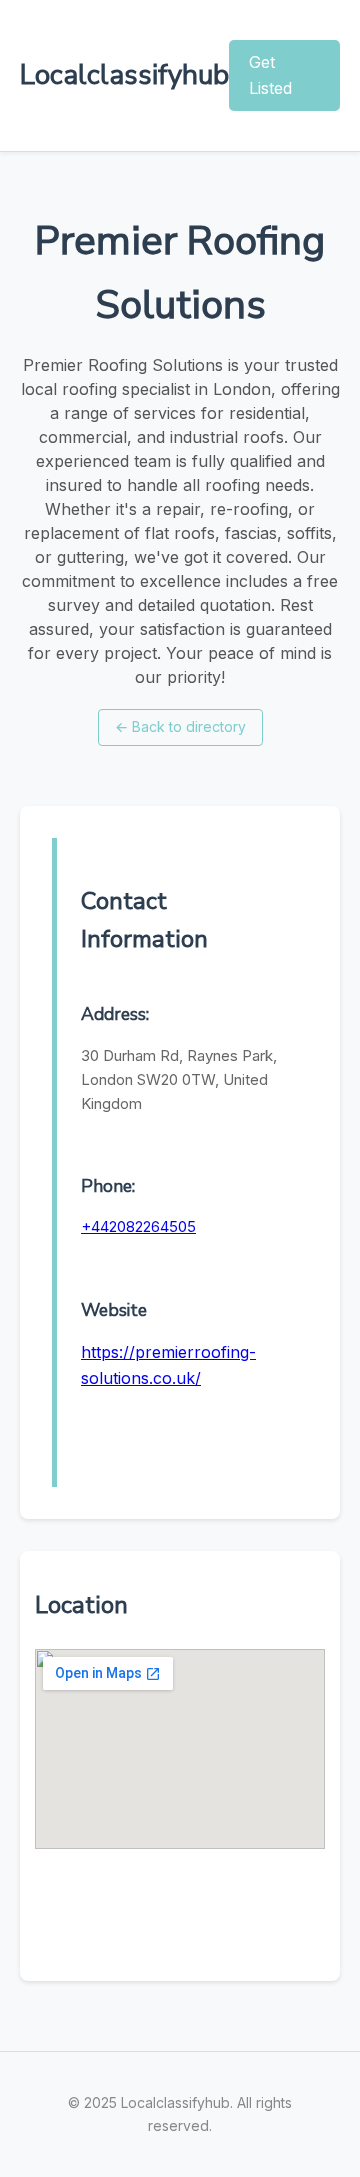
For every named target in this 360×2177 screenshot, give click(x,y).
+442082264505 (138, 1226)
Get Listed (270, 75)
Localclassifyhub (124, 75)
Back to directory (180, 726)
